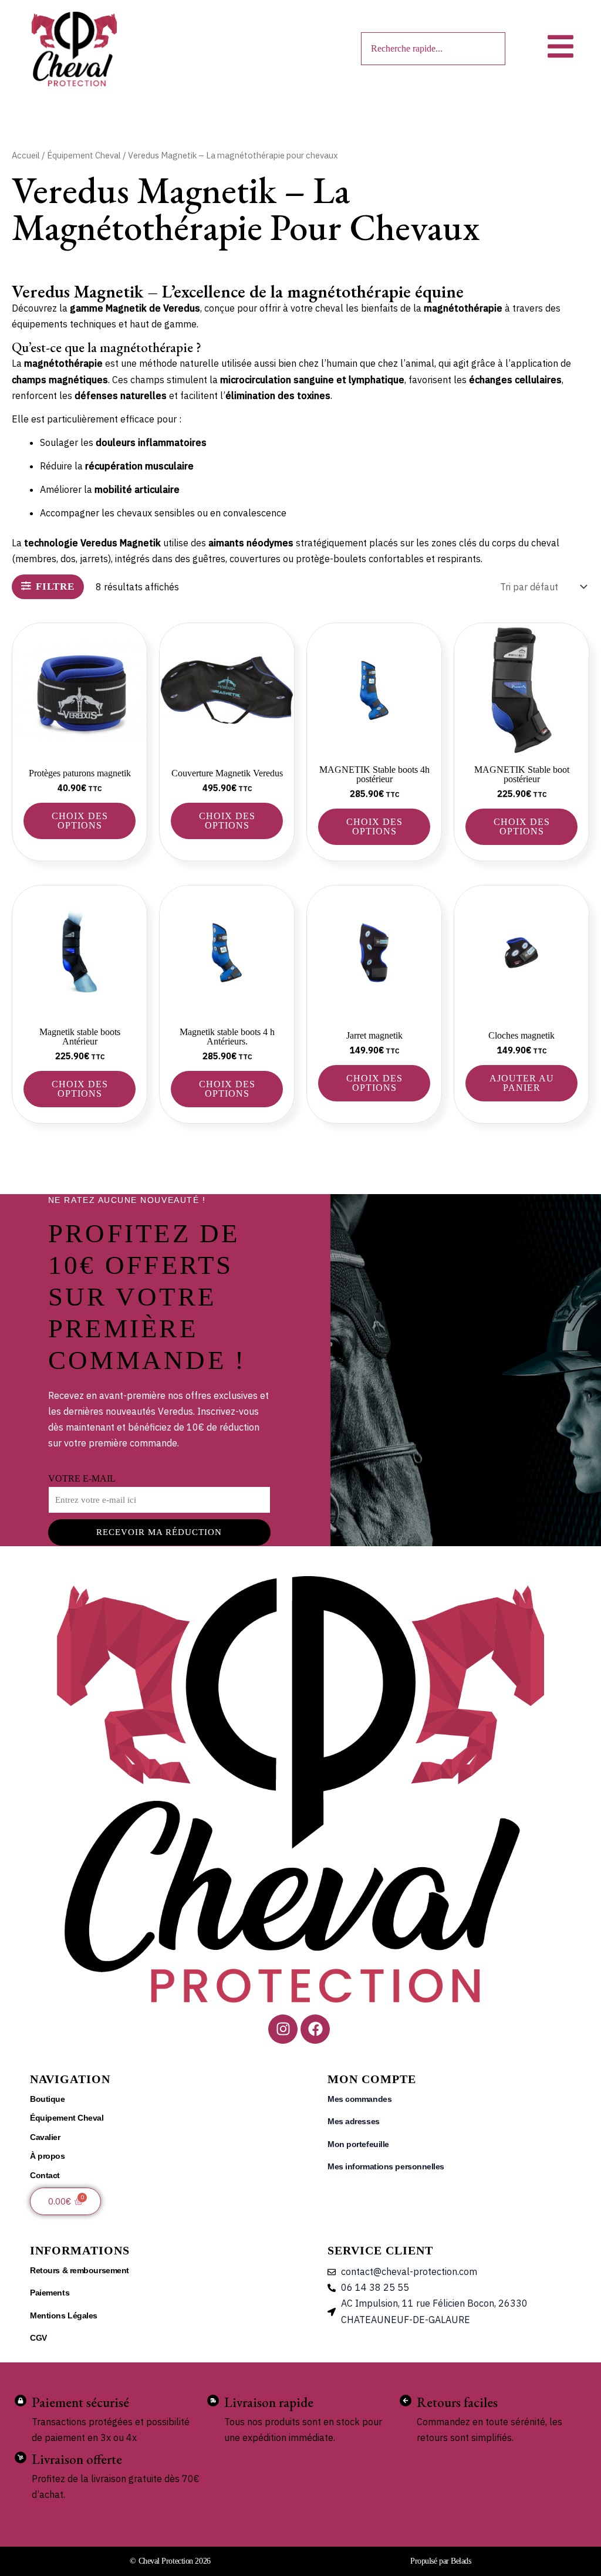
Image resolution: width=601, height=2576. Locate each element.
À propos (47, 2156)
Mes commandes (359, 2099)
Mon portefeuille (358, 2144)
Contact (45, 2175)
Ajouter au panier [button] (522, 1083)
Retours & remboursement (80, 2270)
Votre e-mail (82, 1478)
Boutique (47, 2099)
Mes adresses (354, 2121)
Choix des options (80, 821)
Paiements (50, 2293)
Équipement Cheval (84, 155)
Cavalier (45, 2137)
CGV (38, 2338)
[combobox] (433, 49)
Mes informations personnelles (386, 2166)
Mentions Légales (64, 2315)
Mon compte (372, 2079)
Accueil (26, 155)
